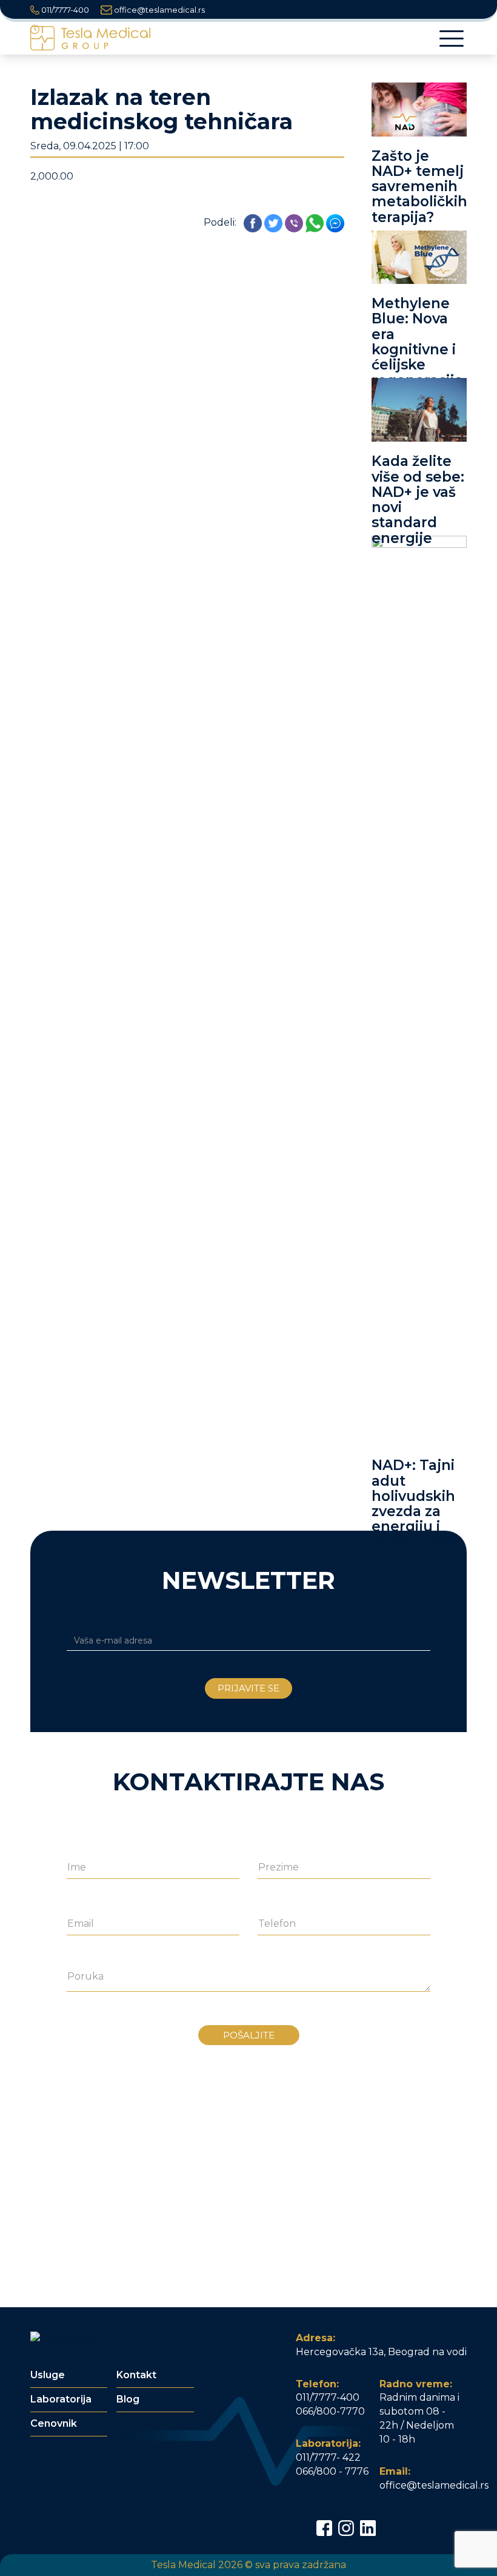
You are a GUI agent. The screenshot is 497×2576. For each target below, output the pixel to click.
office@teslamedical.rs (158, 10)
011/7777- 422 (328, 2457)
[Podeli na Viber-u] (294, 222)
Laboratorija (61, 2399)
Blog (128, 2399)
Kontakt (136, 2375)
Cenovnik (54, 2423)
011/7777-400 (64, 10)
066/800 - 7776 (332, 2471)
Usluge (48, 2375)
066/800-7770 (330, 2411)
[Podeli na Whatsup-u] (315, 222)
